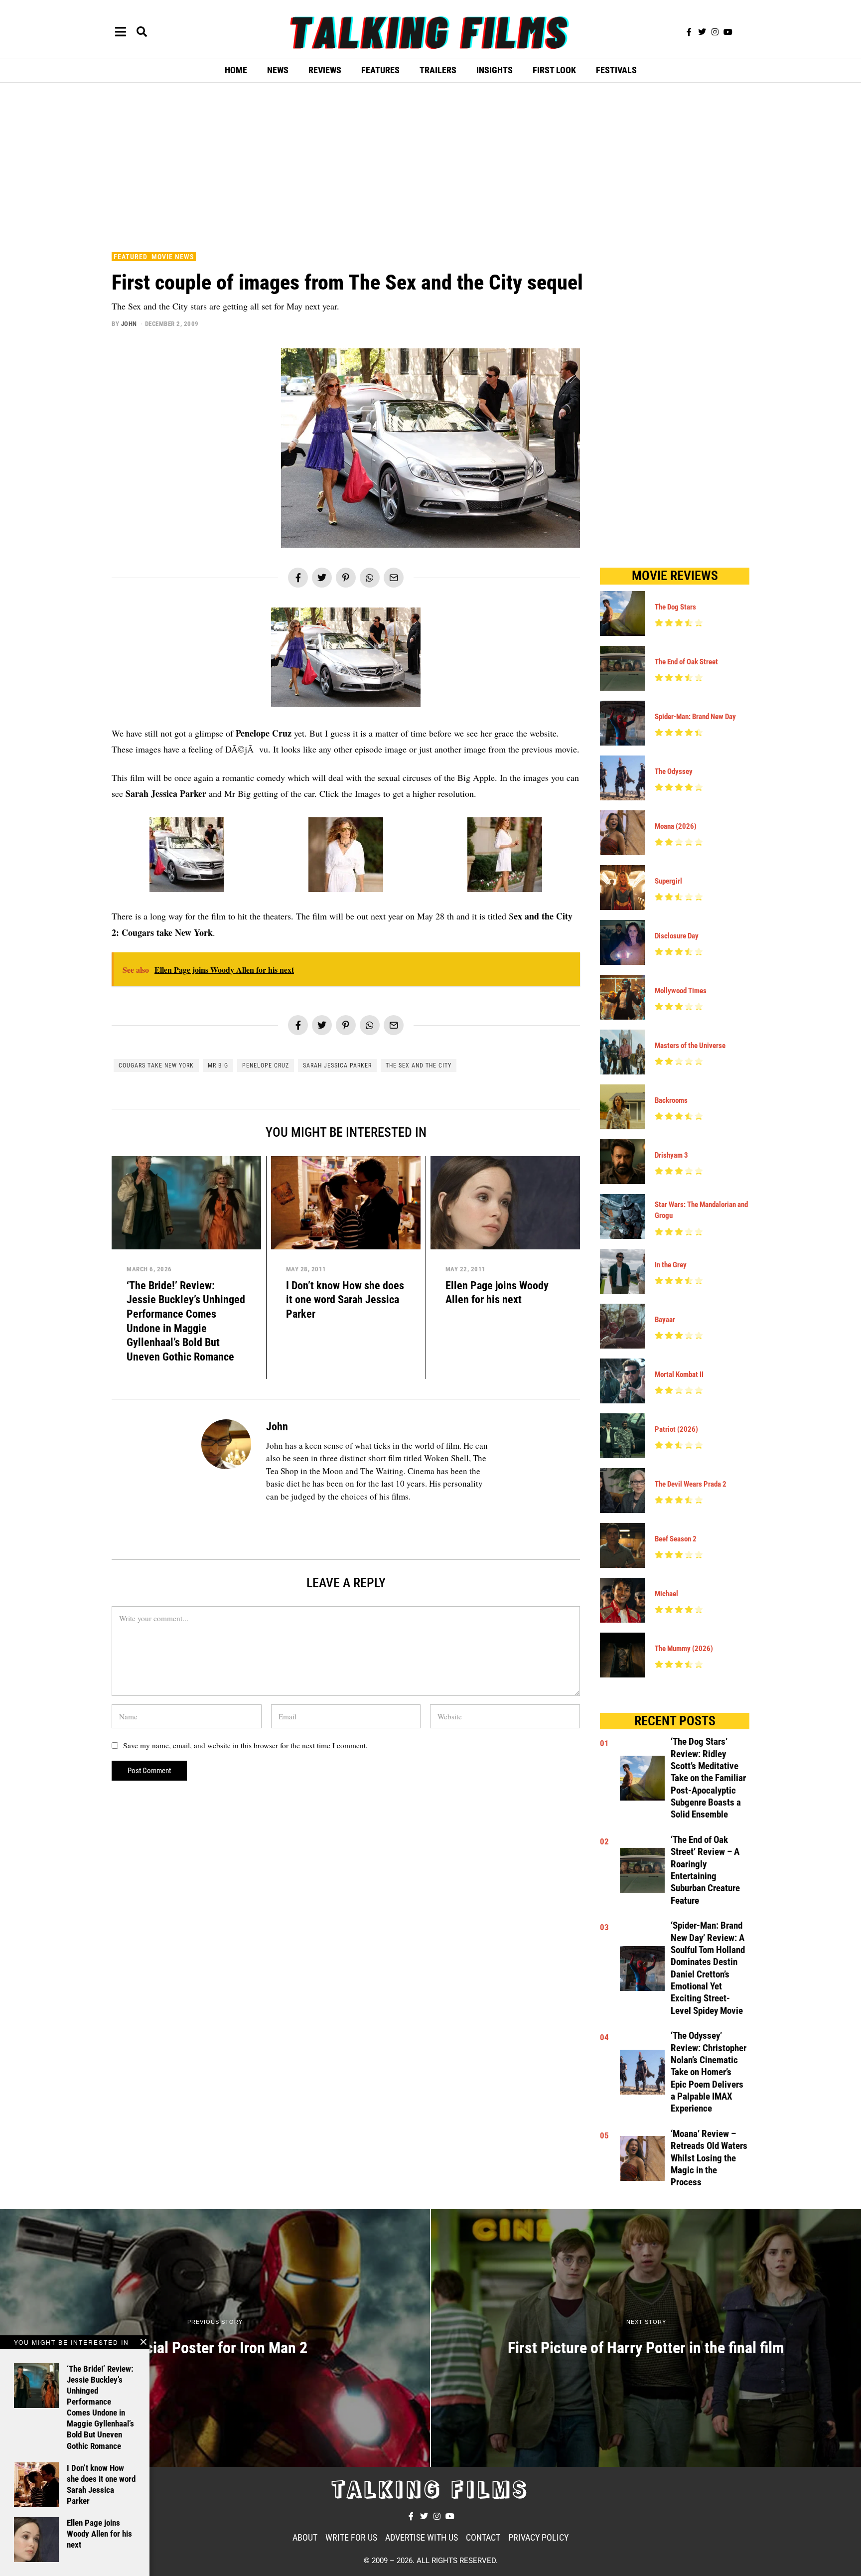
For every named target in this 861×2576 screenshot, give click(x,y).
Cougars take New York (156, 1065)
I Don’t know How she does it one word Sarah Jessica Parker (345, 1299)
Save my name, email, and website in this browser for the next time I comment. (245, 1745)
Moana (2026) (676, 826)
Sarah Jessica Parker (337, 1065)
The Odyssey (674, 771)
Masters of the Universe (690, 1046)
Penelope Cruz (266, 1065)
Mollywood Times (681, 991)
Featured (131, 257)
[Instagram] (715, 32)
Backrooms (671, 1100)
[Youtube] (728, 32)
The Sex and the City (419, 1065)
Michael (666, 1594)
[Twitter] (702, 32)
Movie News (173, 257)
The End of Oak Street (686, 662)
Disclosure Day (677, 936)
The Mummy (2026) (684, 1649)
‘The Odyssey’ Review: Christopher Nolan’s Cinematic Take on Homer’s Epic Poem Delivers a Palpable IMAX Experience (709, 2072)
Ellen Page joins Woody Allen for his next (99, 2534)
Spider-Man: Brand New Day (695, 717)
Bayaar (665, 1320)
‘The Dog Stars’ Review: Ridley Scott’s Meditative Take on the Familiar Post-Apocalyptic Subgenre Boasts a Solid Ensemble (708, 1778)
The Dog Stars (675, 607)
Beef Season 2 (676, 1539)
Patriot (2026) (676, 1429)
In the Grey (671, 1265)
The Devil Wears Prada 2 (691, 1484)
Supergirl (668, 881)
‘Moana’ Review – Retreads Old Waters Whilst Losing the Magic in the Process (709, 2158)
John (129, 324)
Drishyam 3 (671, 1155)
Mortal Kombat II (679, 1374)
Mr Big (218, 1065)
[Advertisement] (430, 165)
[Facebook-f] (689, 32)
